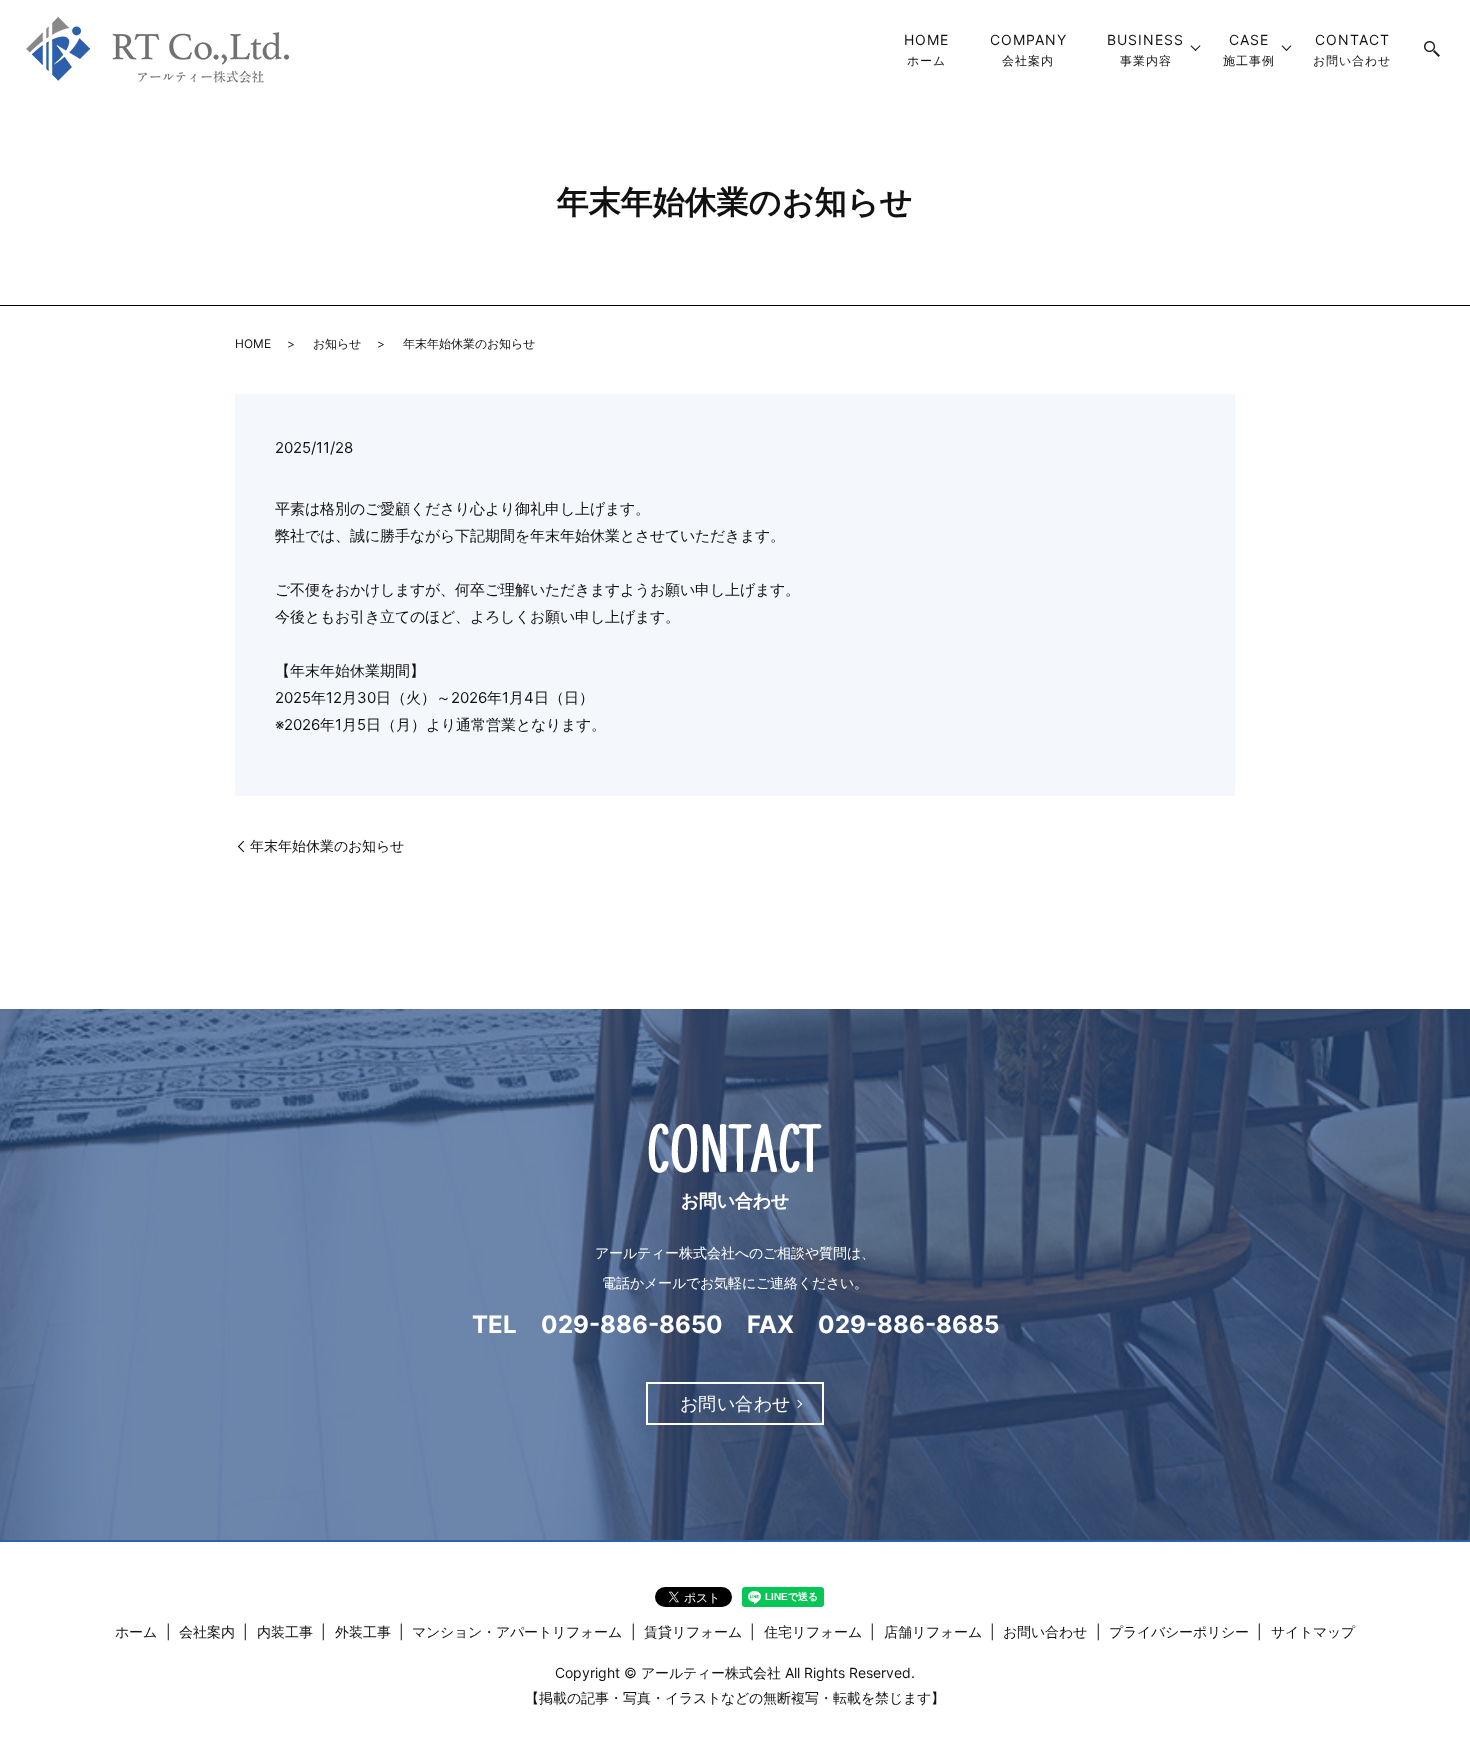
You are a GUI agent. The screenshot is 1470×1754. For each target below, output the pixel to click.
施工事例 (1249, 49)
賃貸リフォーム (693, 1631)
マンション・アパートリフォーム (517, 1631)
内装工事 (285, 1631)
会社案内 (1028, 49)
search (1432, 50)
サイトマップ (1313, 1631)
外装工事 (363, 1631)
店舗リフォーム (933, 1631)
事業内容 (1145, 49)
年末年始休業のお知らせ (327, 845)
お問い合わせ (1352, 49)
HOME (253, 343)
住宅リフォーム (813, 1631)
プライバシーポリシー (1179, 1631)
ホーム (926, 49)
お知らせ (337, 343)
